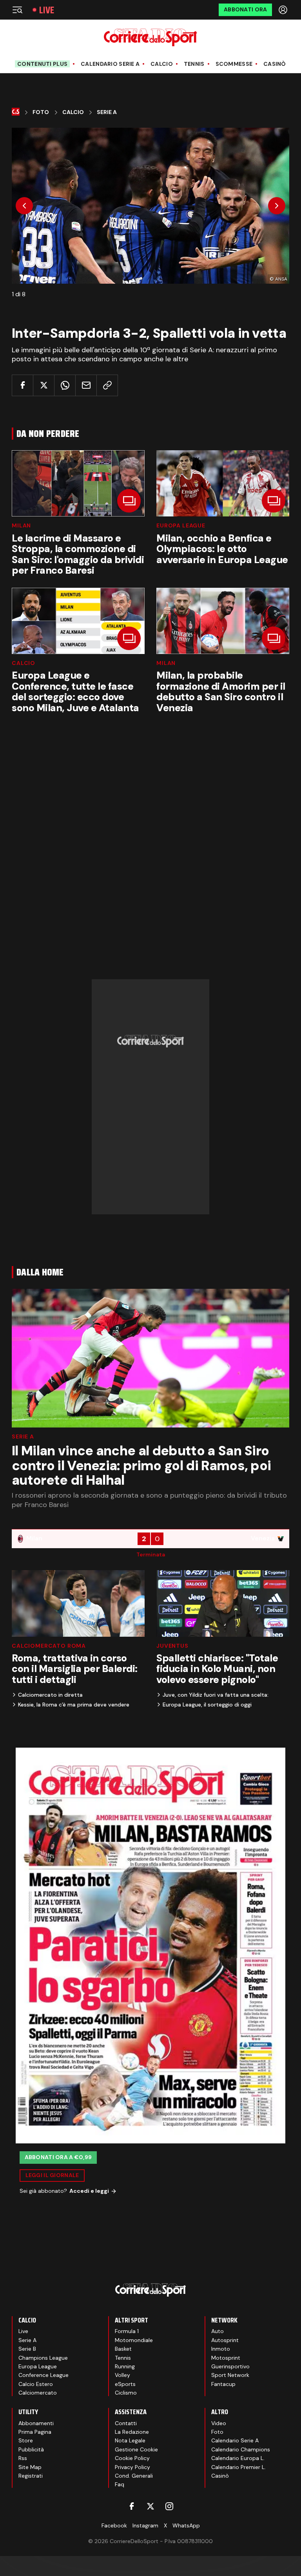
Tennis (194, 64)
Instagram (145, 2525)
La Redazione (132, 2432)
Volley (122, 2375)
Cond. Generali (134, 2476)
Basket (123, 2349)
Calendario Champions (241, 2449)
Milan (21, 525)
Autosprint (225, 2340)
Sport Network (230, 2375)
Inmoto (221, 2349)
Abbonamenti (36, 2423)
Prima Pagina (35, 2432)
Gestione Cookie (136, 2449)
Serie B (27, 2349)
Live (47, 10)
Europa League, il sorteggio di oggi (207, 1705)
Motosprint (226, 2358)
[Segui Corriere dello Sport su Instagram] (169, 2506)
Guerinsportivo (230, 2366)
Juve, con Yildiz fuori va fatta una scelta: (216, 1695)
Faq (120, 2484)
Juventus (172, 1646)
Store (26, 2440)
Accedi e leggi (89, 2191)
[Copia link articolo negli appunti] (107, 385)
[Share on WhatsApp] (65, 385)
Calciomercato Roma (49, 1646)
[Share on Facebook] (23, 385)
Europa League (181, 525)
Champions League (43, 2358)
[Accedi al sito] (284, 10)
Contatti (126, 2423)
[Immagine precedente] (24, 206)
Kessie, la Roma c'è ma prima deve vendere (74, 1705)
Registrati (31, 2476)
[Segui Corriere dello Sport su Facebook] (132, 2506)
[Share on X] (44, 385)
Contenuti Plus (42, 64)
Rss (23, 2458)
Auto (218, 2331)
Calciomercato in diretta (50, 1695)
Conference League (44, 2375)
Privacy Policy (132, 2467)
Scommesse (234, 64)
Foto (41, 112)
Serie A (107, 112)
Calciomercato (38, 2393)
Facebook (114, 2525)
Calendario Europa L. (238, 2458)
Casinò (275, 64)
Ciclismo (126, 2393)
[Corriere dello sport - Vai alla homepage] (150, 37)
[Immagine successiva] (277, 206)
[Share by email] (86, 385)
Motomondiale (134, 2340)
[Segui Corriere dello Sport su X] (150, 2506)
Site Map (30, 2467)
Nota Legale (130, 2440)
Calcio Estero (36, 2384)
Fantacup (223, 2384)
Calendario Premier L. (238, 2467)
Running (125, 2366)
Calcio (162, 64)
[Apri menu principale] (17, 10)
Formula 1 (127, 2331)
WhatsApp (186, 2525)
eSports (125, 2384)
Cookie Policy (132, 2458)
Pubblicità (31, 2449)
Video (219, 2423)
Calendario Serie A (110, 64)
